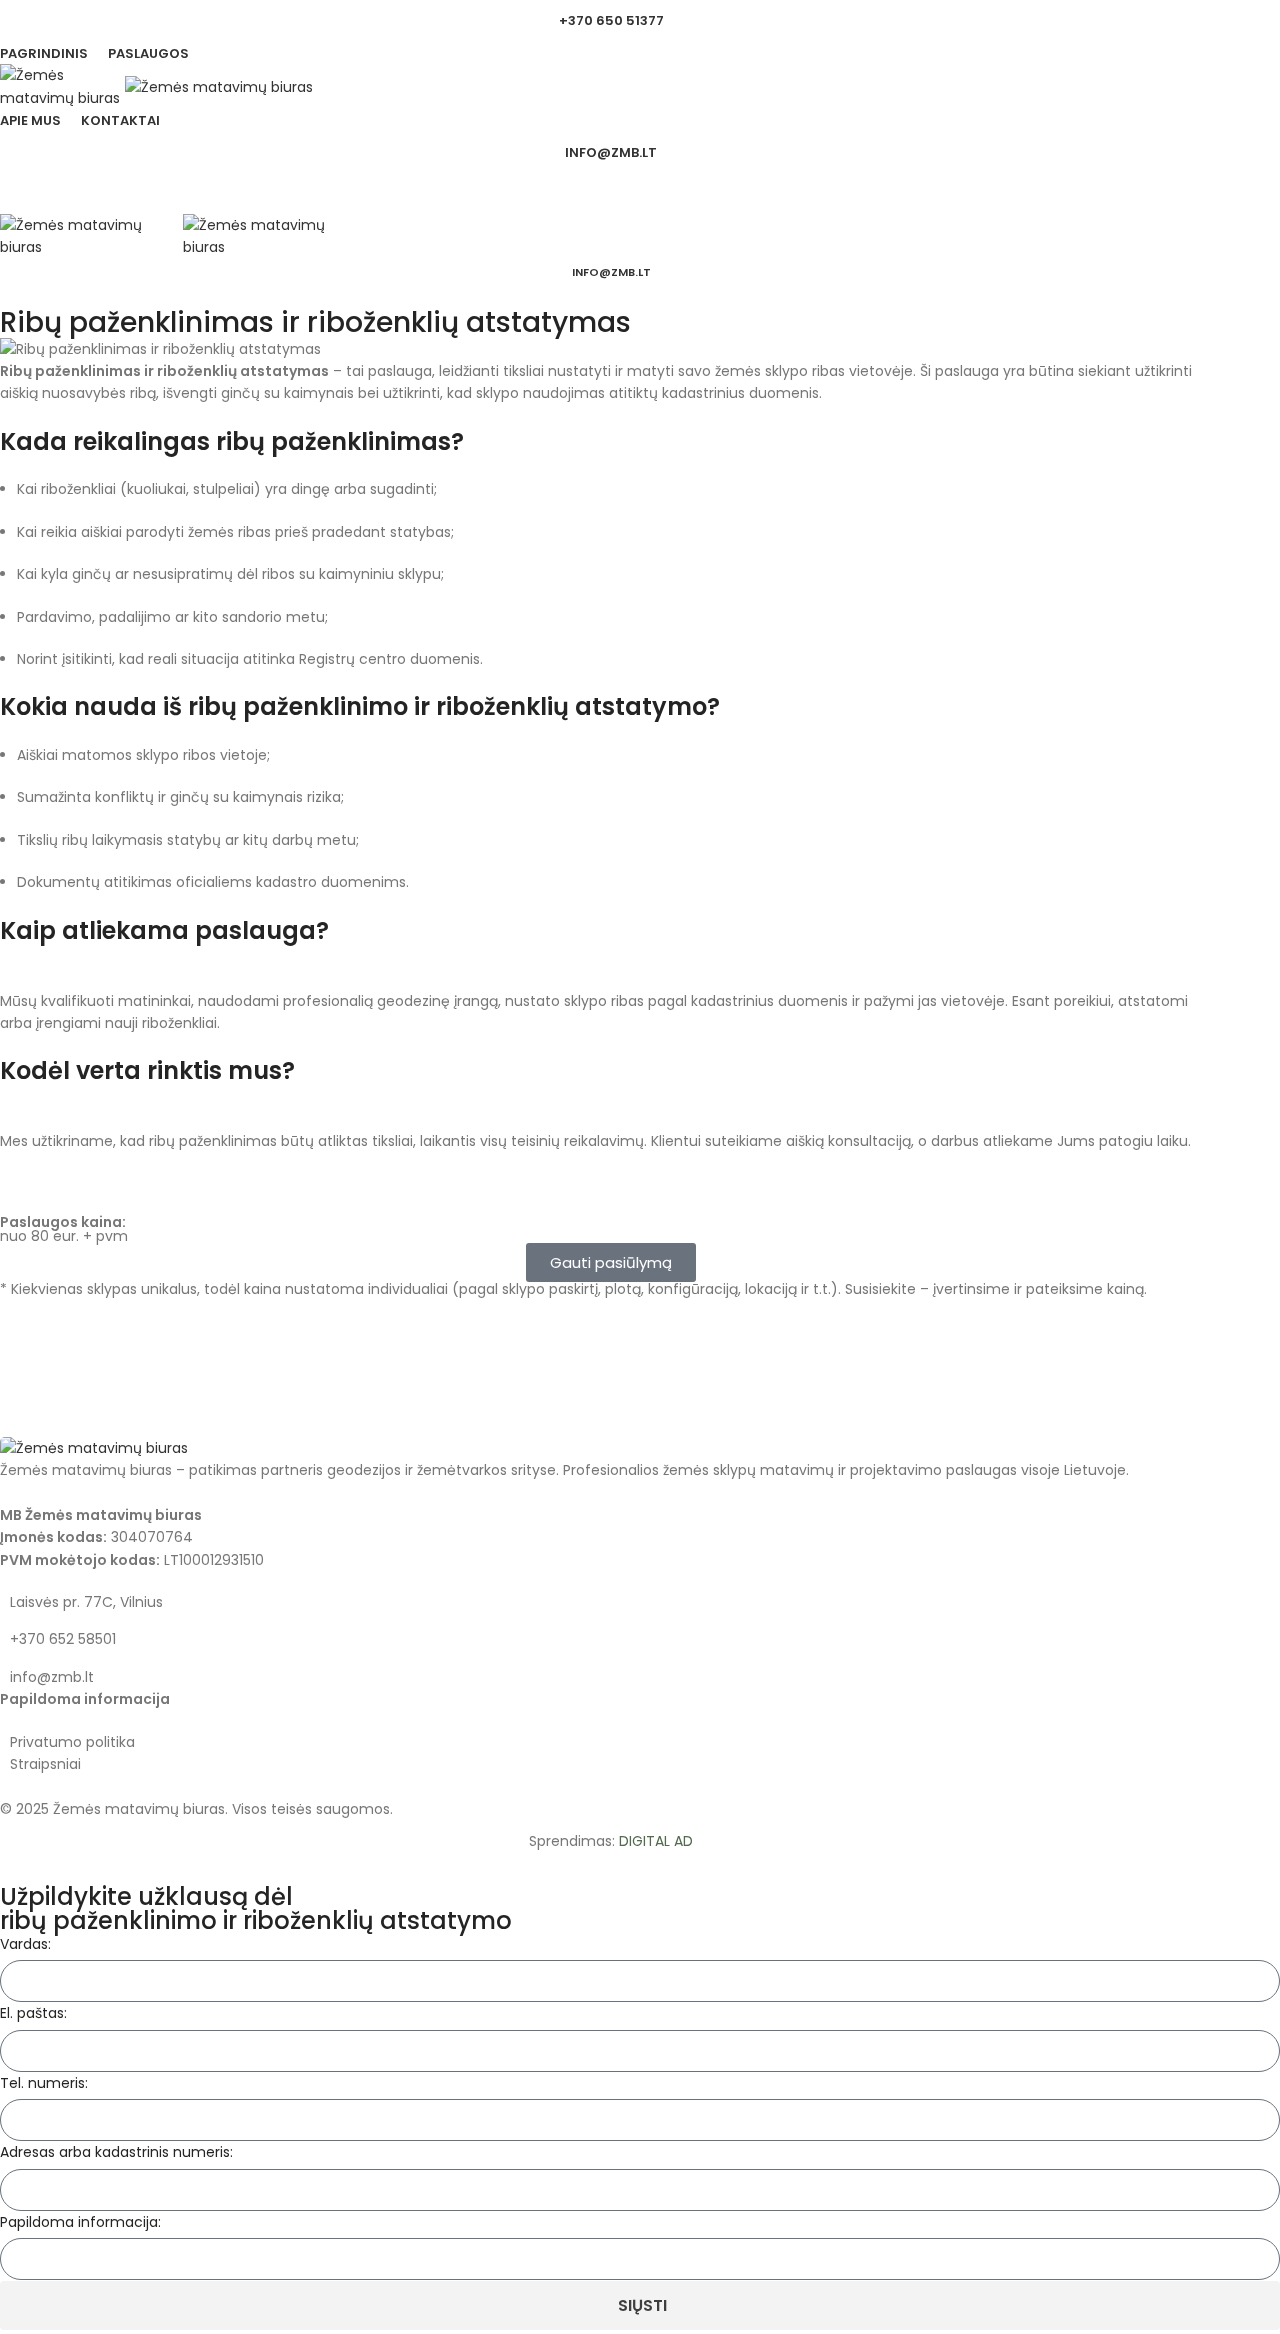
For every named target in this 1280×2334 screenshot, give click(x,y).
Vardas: (25, 1944)
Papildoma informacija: (80, 2222)
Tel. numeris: (44, 2083)
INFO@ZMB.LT (611, 152)
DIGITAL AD (656, 1841)
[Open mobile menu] (611, 194)
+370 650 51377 (611, 20)
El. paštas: (33, 2013)
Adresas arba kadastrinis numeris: (116, 2152)
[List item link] (611, 1639)
